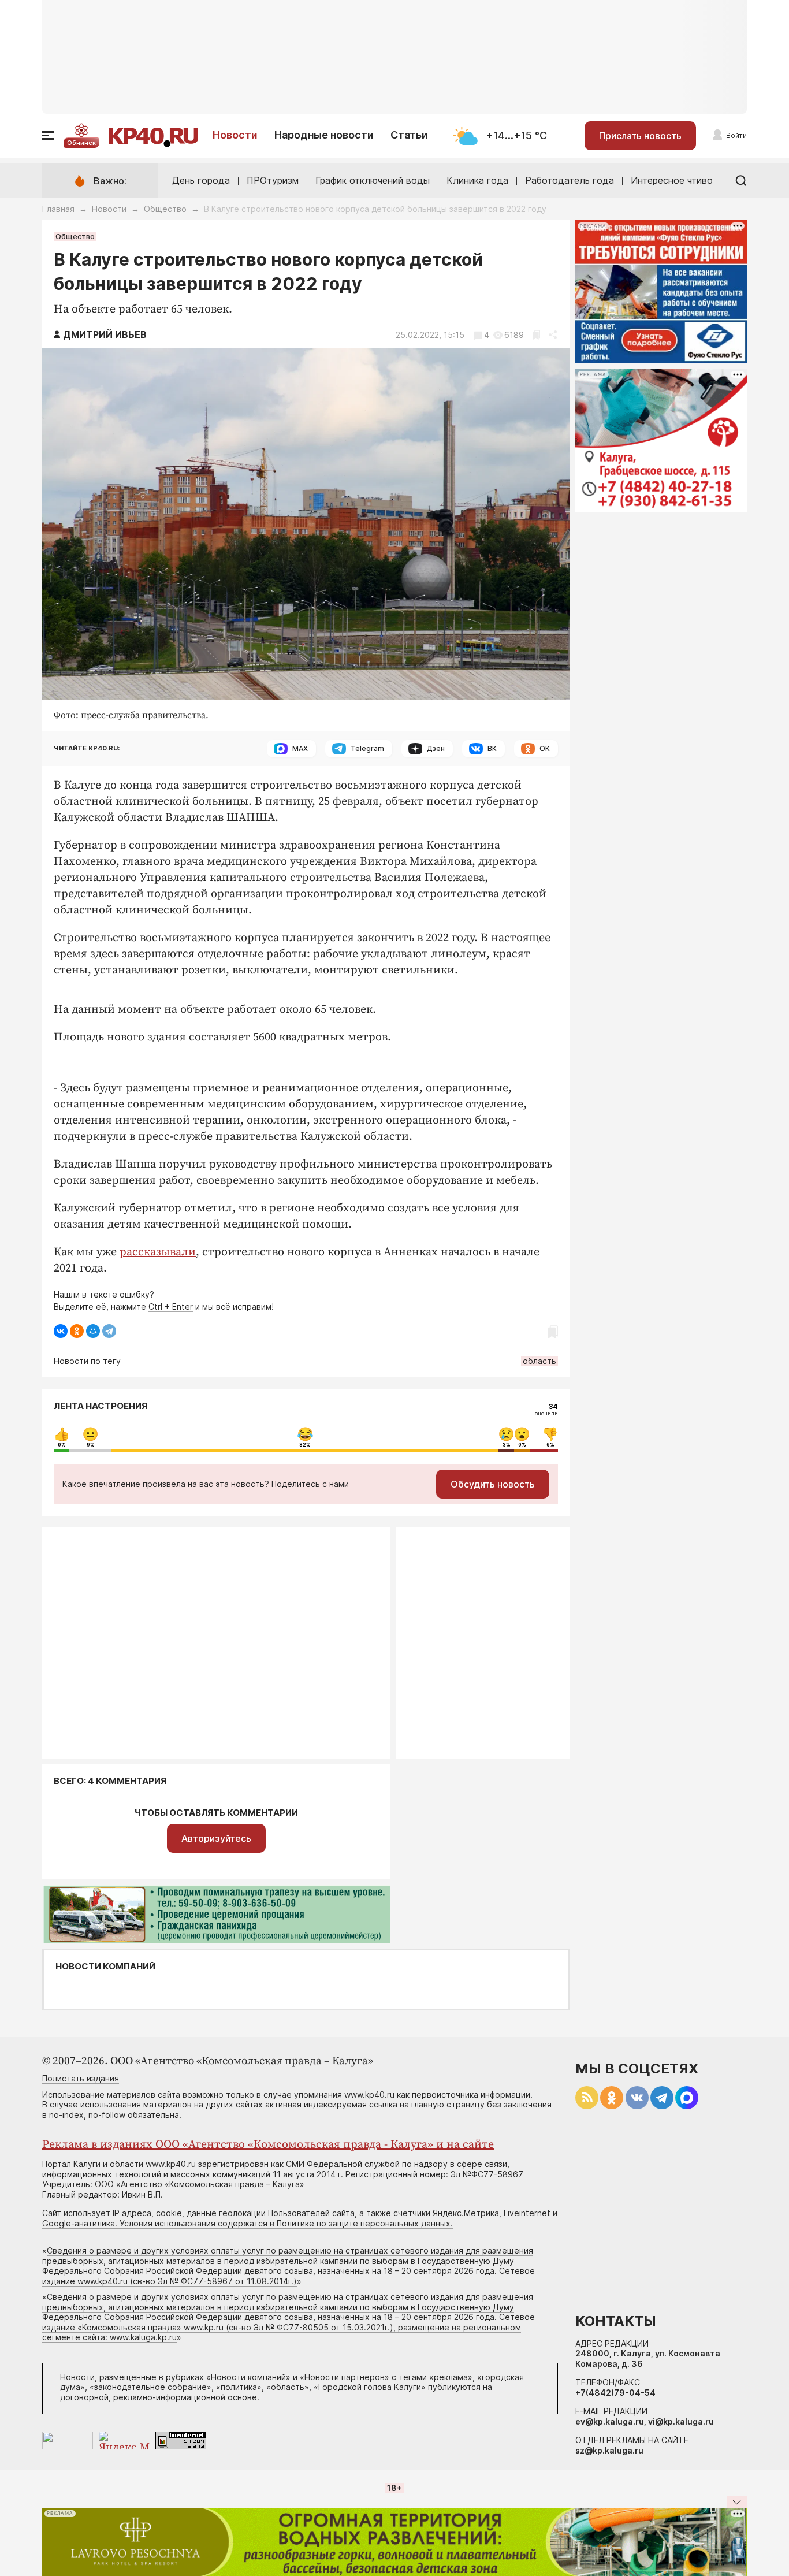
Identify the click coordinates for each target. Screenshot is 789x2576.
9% (91, 1445)
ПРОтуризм (273, 180)
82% (305, 1445)
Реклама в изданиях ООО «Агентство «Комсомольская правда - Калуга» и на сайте (268, 2145)
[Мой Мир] (93, 1331)
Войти (736, 135)
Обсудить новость (493, 1484)
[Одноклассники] (77, 1331)
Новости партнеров (345, 2377)
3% (507, 1445)
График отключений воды (373, 180)
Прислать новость (640, 136)
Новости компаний (105, 1967)
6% (550, 1445)
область (539, 1361)
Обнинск (81, 143)
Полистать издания (81, 2078)
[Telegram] (109, 1331)
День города (201, 180)
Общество (165, 209)
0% (62, 1445)
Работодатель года (570, 180)
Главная (58, 209)
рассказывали (158, 1252)
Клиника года (477, 180)
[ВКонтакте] (61, 1331)
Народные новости (324, 135)
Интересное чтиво (672, 180)
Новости (235, 135)
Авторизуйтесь (216, 1838)
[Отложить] (536, 335)
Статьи (409, 135)
